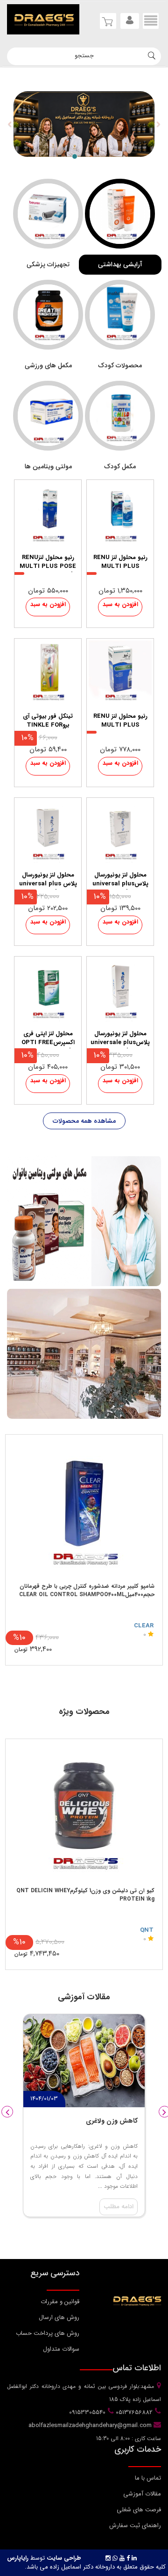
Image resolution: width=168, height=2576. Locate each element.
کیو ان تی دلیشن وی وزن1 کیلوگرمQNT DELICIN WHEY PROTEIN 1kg (85, 1895)
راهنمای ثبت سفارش (135, 2525)
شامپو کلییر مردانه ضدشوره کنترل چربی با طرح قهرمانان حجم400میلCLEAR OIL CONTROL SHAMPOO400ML (87, 1590)
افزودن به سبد (120, 604)
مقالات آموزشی (142, 2494)
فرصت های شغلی (139, 2510)
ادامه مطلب (119, 2207)
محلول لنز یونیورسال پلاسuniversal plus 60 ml (120, 880)
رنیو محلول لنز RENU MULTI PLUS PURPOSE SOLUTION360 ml (120, 563)
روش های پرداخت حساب (48, 2333)
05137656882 (133, 2412)
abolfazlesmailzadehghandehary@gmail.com (91, 2425)
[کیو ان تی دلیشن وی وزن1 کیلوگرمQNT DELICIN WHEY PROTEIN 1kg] (84, 1811)
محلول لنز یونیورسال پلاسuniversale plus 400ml (120, 1039)
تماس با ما (148, 2478)
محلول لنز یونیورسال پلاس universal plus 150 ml (48, 880)
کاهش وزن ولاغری (112, 2121)
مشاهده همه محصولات (84, 1121)
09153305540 (86, 2412)
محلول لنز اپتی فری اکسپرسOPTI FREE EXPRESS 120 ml (48, 1039)
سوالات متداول (61, 2349)
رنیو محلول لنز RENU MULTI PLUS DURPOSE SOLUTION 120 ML (120, 722)
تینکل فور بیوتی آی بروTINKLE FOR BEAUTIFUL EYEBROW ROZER (48, 722)
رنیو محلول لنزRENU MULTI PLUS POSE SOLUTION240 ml (48, 563)
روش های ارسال (59, 2317)
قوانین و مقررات (60, 2302)
